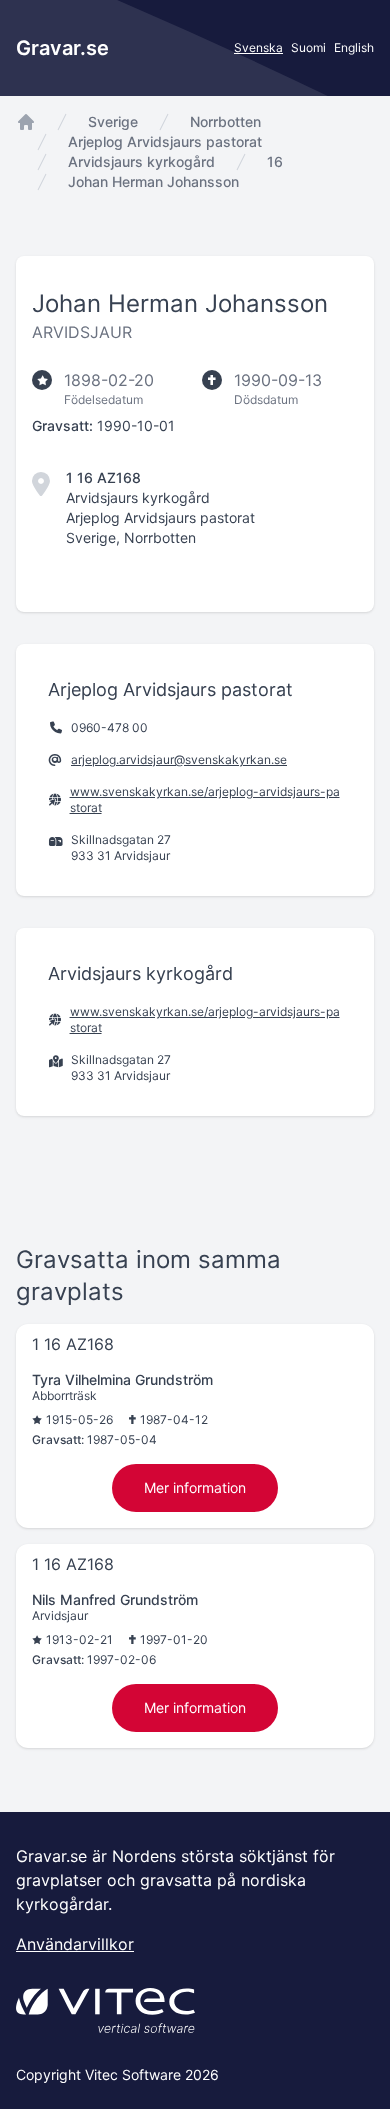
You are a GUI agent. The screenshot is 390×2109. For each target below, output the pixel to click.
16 (275, 161)
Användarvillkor (75, 1944)
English (354, 47)
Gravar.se (62, 48)
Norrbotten (225, 121)
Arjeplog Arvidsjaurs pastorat (165, 141)
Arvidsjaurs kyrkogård (141, 161)
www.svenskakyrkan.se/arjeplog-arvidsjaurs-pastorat (205, 799)
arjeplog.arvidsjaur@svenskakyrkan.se (179, 759)
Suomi (308, 47)
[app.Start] (26, 122)
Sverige (113, 121)
